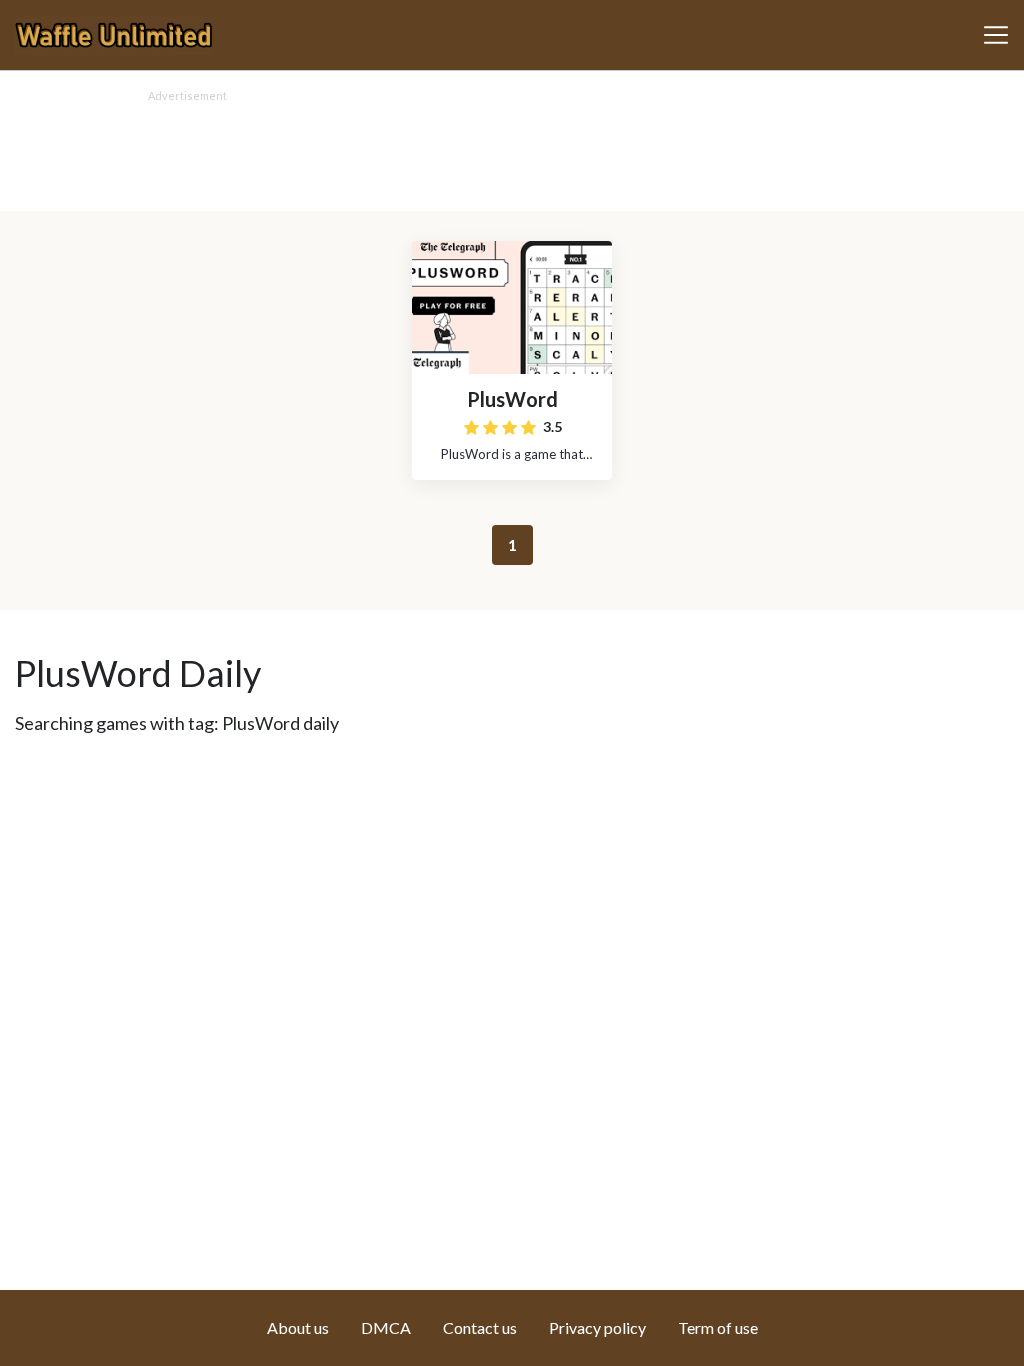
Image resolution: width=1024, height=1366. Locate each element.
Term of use (718, 1327)
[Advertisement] (512, 151)
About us (298, 1327)
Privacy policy (597, 1327)
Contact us (480, 1327)
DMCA (386, 1327)
